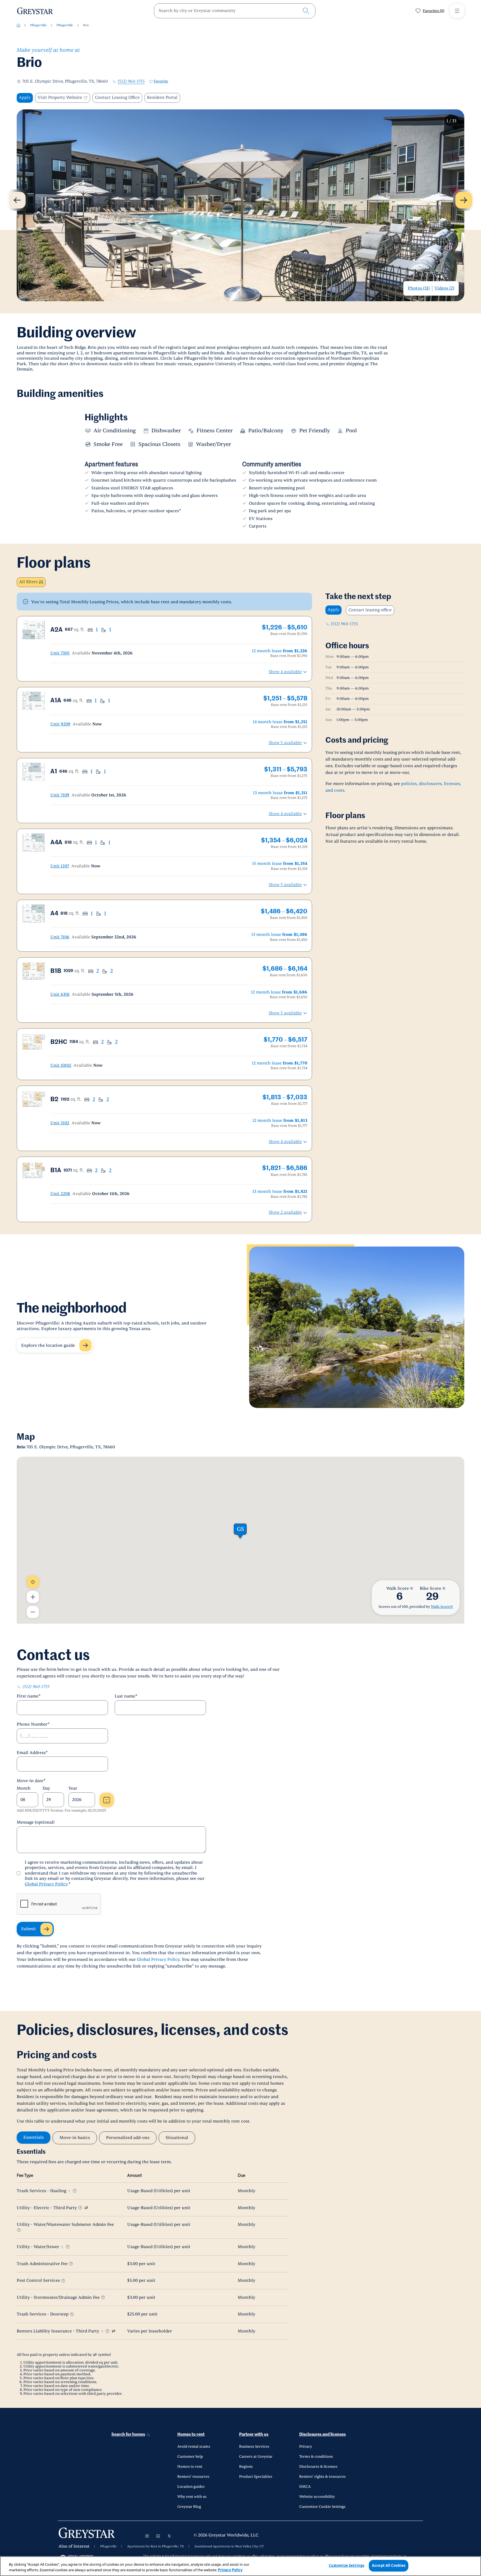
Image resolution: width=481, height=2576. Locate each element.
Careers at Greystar (256, 2457)
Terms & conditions (316, 2457)
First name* (29, 1696)
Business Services (254, 2447)
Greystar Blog (189, 2507)
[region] (240, 2566)
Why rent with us (192, 2497)
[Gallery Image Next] (464, 200)
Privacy (306, 2447)
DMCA (305, 2487)
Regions (246, 2467)
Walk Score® (442, 1607)
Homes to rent (191, 2434)
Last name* (126, 1696)
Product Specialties (256, 2477)
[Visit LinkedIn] (158, 2536)
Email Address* (32, 1753)
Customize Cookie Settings (322, 2507)
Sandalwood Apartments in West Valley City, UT (229, 2546)
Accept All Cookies (389, 2565)
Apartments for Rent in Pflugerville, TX (156, 2546)
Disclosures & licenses (318, 2467)
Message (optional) (36, 1822)
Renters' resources (193, 2477)
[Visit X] (169, 2536)
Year (73, 1788)
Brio (86, 25)
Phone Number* (33, 1724)
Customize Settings (346, 2565)
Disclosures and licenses (322, 2434)
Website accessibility (317, 2497)
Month (24, 1788)
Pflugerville (38, 25)
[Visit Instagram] (147, 2536)
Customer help (190, 2457)
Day (46, 1788)
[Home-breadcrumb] (18, 25)
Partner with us (254, 2434)
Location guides (191, 2487)
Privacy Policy (230, 2570)
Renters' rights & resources (322, 2477)
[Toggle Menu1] (457, 11)
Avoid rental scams (194, 2447)
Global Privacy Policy (46, 1884)
